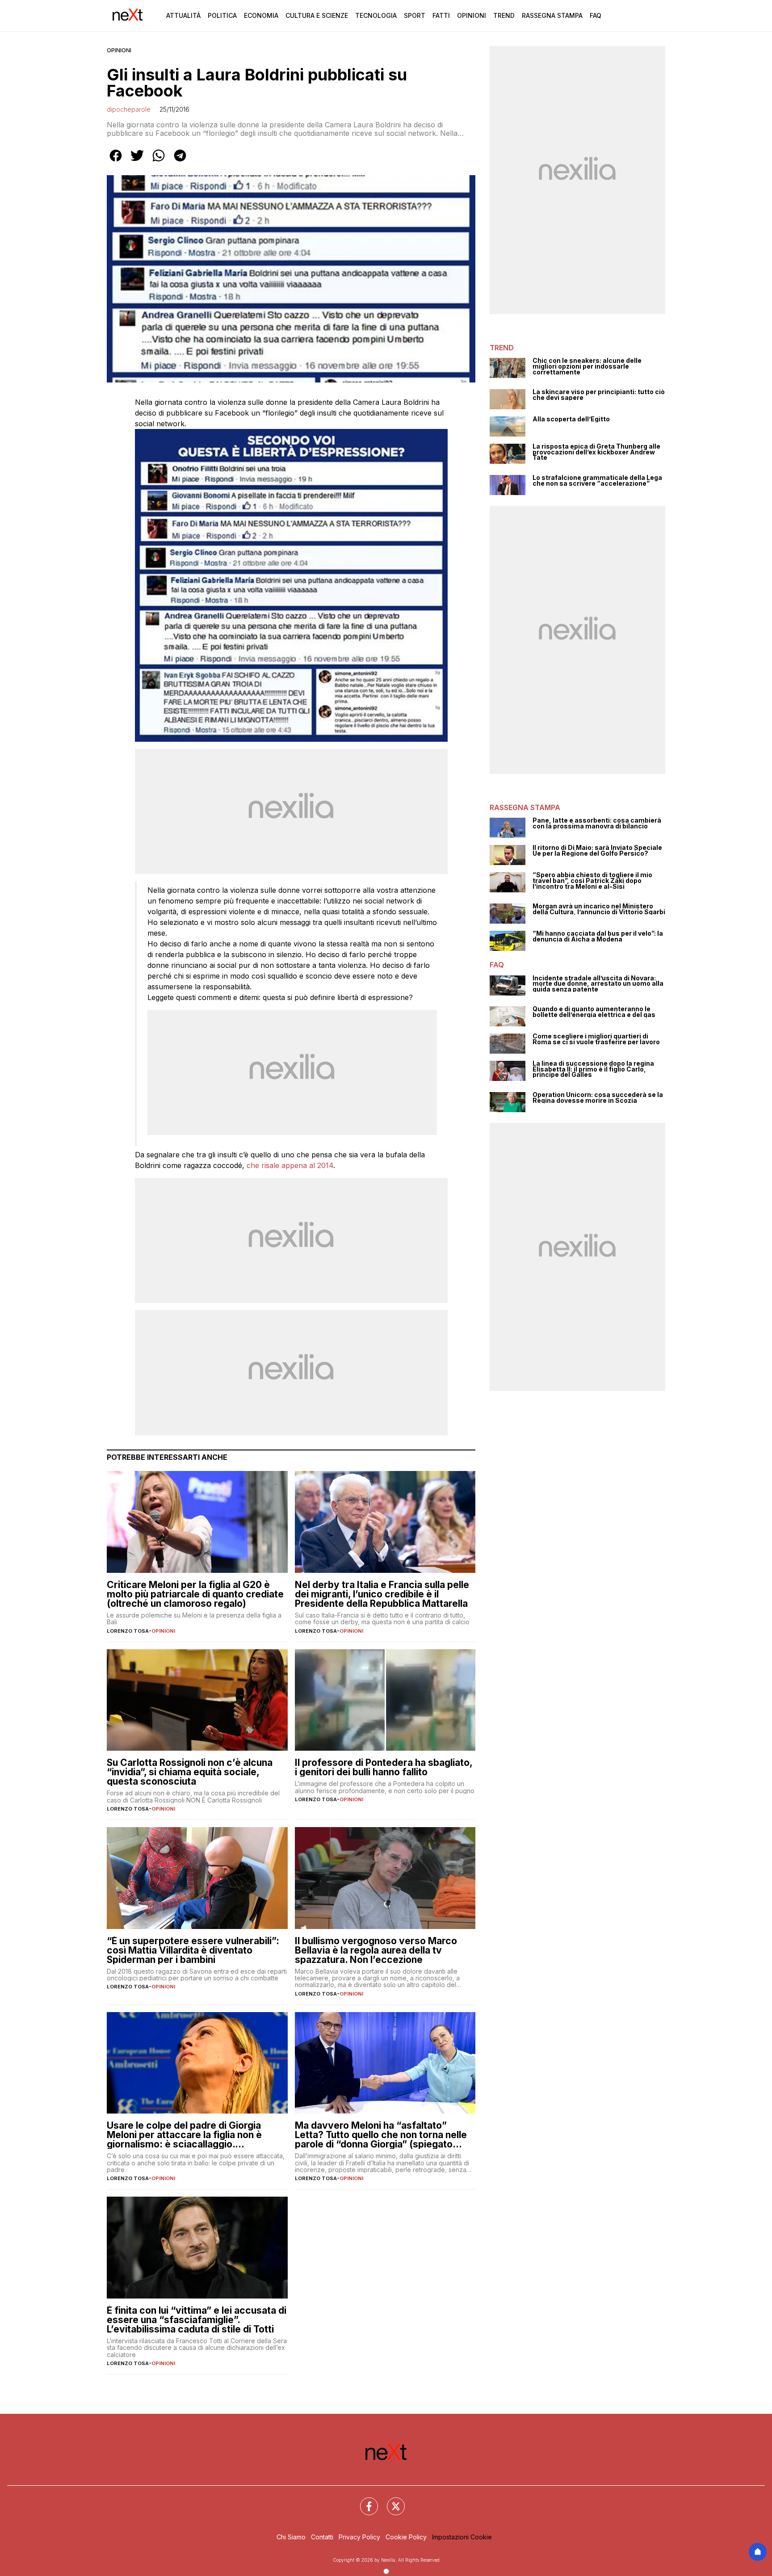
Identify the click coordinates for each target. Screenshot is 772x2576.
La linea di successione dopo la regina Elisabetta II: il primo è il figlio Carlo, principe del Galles (593, 1069)
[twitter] (137, 162)
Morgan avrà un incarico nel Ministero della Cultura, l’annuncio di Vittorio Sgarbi (599, 909)
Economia (261, 15)
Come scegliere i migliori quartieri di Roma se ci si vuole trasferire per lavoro (596, 1039)
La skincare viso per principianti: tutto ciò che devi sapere (599, 395)
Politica (222, 15)
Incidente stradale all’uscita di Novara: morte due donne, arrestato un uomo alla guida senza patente (598, 984)
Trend (504, 15)
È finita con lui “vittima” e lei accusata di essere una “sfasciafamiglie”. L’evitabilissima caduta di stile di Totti (197, 2320)
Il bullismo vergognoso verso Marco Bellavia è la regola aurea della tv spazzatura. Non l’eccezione (376, 1950)
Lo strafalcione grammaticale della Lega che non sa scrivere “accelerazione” (597, 481)
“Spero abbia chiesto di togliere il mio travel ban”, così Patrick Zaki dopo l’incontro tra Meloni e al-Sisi (592, 881)
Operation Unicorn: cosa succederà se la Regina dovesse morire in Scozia (598, 1098)
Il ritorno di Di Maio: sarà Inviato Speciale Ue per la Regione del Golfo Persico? (597, 851)
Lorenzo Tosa (128, 1631)
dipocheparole (129, 109)
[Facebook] (364, 2501)
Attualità (183, 15)
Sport (415, 15)
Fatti (441, 15)
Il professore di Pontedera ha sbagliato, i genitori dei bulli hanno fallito (384, 1767)
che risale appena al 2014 (290, 1165)
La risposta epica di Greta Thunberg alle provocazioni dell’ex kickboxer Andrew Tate (596, 452)
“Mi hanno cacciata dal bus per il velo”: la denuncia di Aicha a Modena (598, 936)
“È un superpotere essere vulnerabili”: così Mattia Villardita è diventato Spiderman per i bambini (193, 1950)
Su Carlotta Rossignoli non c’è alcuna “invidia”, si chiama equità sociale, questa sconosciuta (190, 1772)
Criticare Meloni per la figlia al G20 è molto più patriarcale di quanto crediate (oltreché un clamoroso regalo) (195, 1594)
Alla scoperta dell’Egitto (571, 419)
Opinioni (472, 15)
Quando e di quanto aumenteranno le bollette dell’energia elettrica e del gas (594, 1012)
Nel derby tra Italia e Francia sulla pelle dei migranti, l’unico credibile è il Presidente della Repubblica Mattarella (382, 1594)
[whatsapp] (159, 162)
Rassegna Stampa (552, 15)
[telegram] (180, 162)
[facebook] (116, 162)
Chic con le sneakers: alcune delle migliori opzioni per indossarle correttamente (587, 366)
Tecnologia (376, 15)
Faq (596, 15)
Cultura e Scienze (317, 15)
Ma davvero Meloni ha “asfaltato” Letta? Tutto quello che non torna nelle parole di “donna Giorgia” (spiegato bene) (381, 2135)
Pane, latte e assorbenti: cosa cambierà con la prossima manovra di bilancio (597, 823)
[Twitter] (390, 2501)
